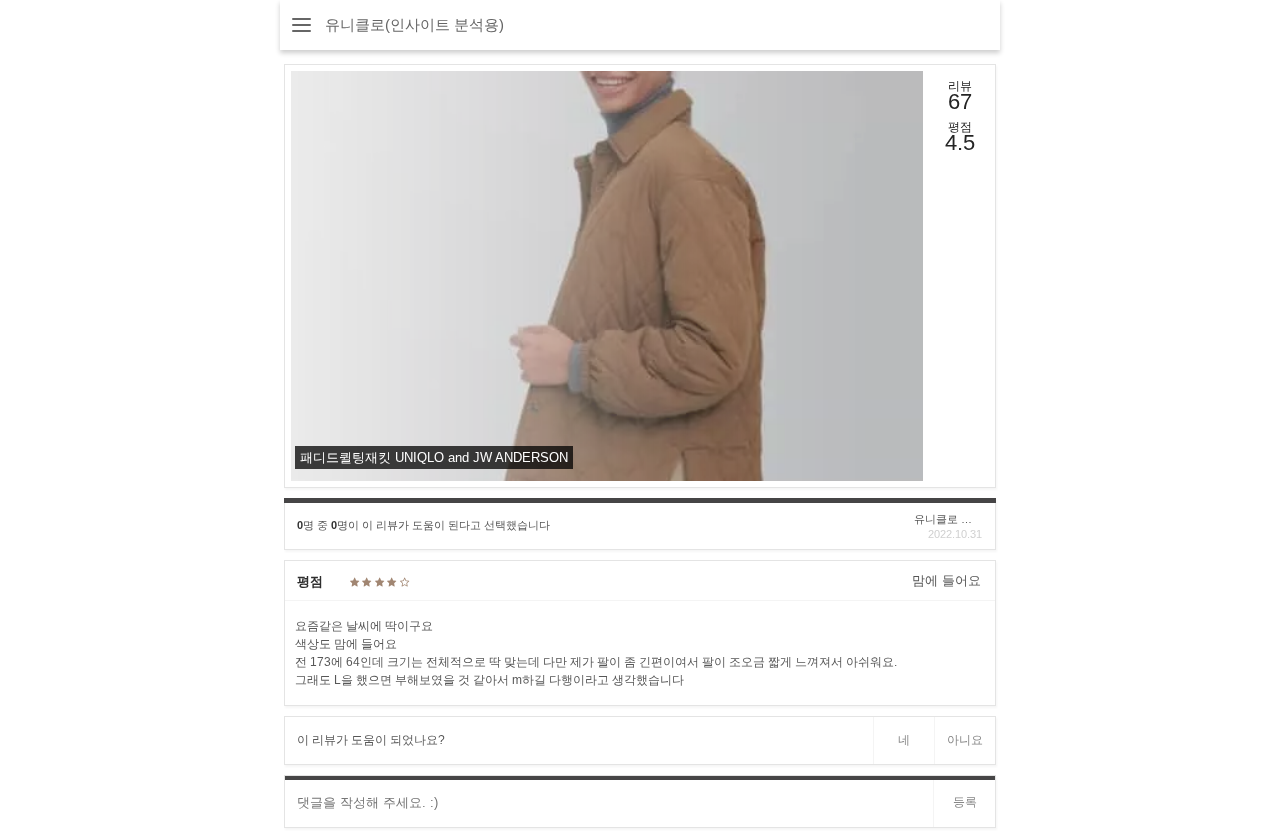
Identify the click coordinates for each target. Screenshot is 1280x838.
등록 (965, 802)
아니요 (965, 740)
